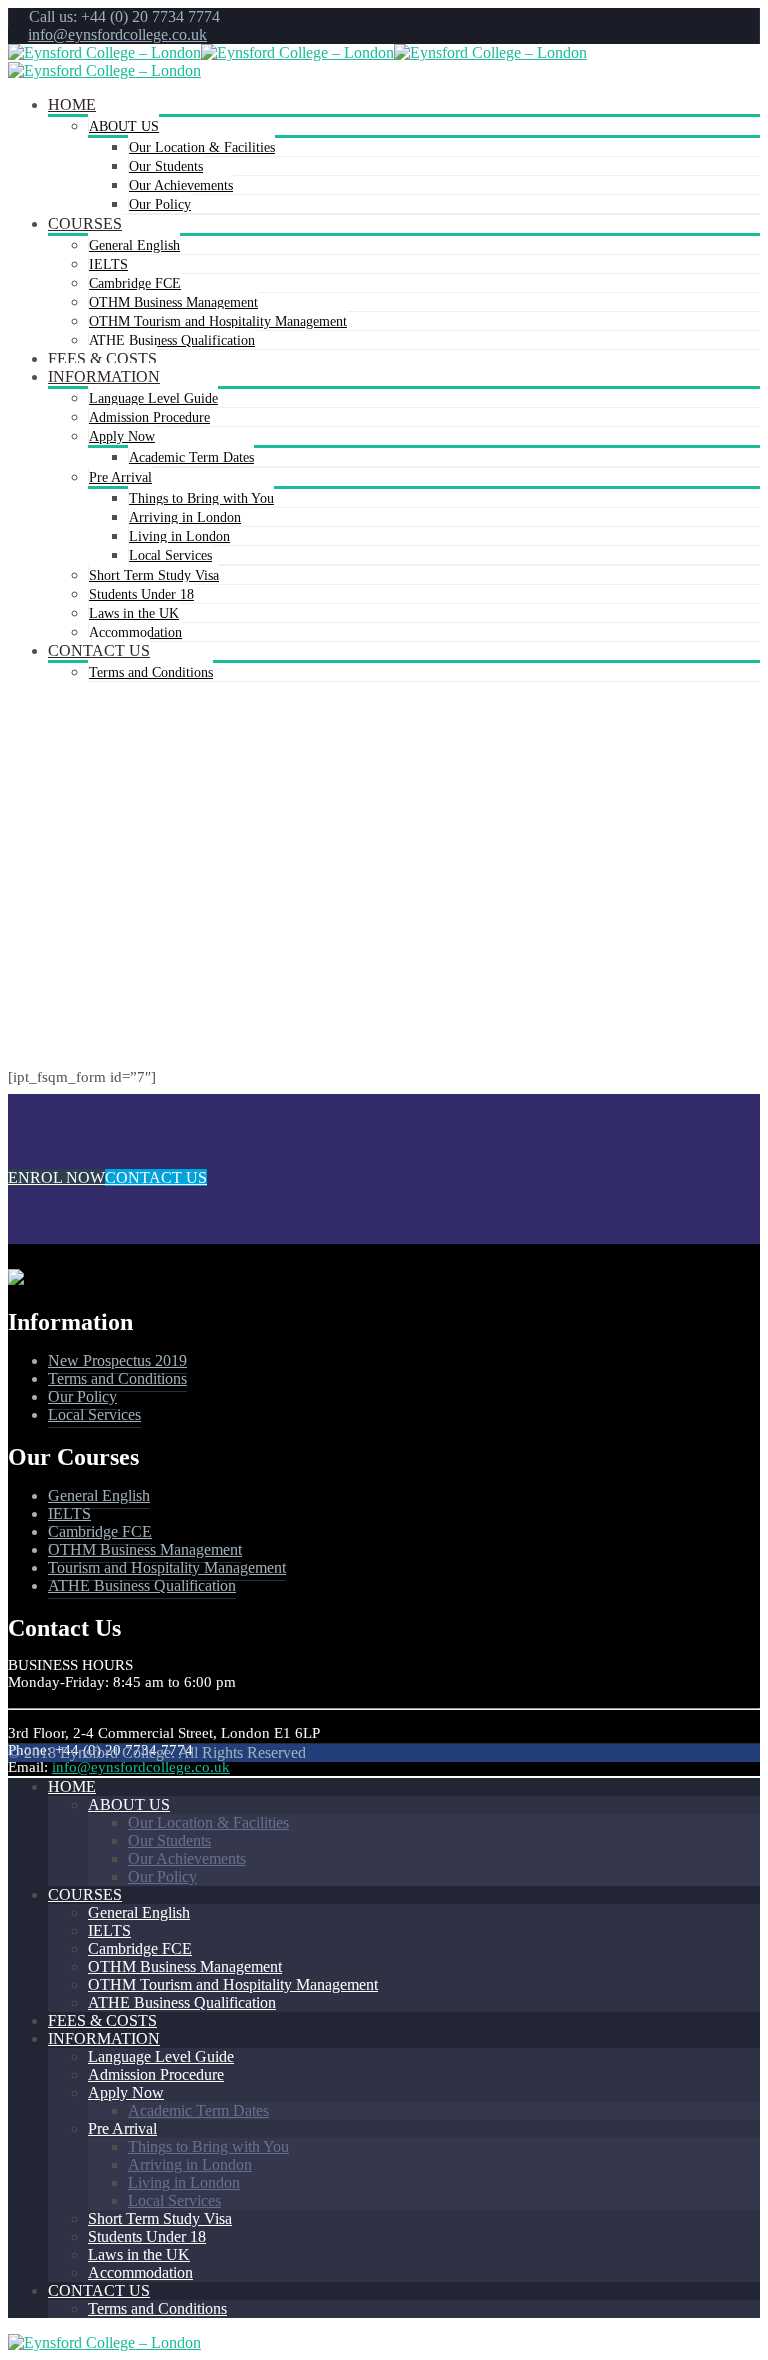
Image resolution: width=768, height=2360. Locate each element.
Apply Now (122, 436)
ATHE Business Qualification (172, 340)
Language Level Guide (153, 398)
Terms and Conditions (151, 672)
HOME (72, 104)
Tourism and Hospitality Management (167, 1567)
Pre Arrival (120, 477)
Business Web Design (379, 1752)
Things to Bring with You (201, 498)
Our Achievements (181, 185)
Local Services (170, 555)
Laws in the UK (134, 613)
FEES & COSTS (102, 358)
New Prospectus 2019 (117, 1360)
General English (134, 245)
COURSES (85, 223)
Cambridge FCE (135, 283)
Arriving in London (185, 517)
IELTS (108, 264)
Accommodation (135, 632)
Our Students (166, 166)
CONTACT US (99, 650)
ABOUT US (124, 126)
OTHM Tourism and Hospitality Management (218, 321)
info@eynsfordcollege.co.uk (117, 34)
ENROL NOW (56, 1177)
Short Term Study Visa (154, 575)
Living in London (179, 536)
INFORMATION (104, 376)
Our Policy (160, 204)
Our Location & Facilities (202, 147)
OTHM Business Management (173, 302)
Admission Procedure (149, 417)
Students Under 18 (141, 594)
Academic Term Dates (191, 457)
